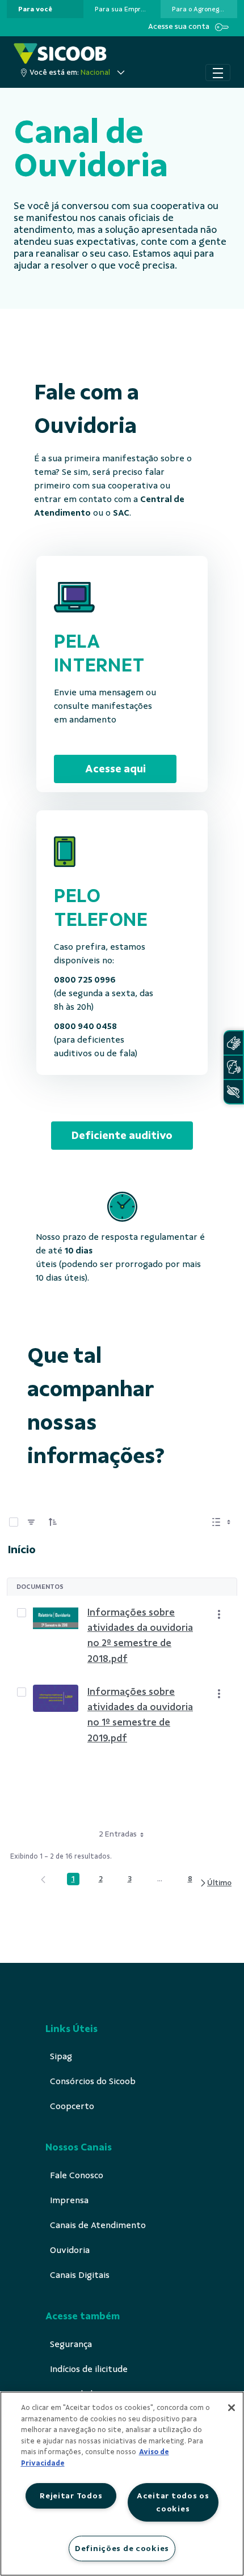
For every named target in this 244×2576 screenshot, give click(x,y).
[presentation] (45, 9)
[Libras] (233, 1043)
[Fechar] (232, 2408)
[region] (122, 2484)
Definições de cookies (122, 2548)
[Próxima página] (215, 1883)
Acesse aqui (115, 769)
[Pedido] (53, 1522)
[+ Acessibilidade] (233, 1092)
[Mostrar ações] (219, 1614)
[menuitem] (35, 9)
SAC (121, 513)
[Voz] (233, 1067)
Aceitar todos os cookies (173, 2502)
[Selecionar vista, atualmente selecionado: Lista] (222, 1522)
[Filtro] (31, 1522)
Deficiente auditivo (122, 1135)
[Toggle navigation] (218, 73)
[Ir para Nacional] (60, 54)
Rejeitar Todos (71, 2496)
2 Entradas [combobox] (118, 1834)
